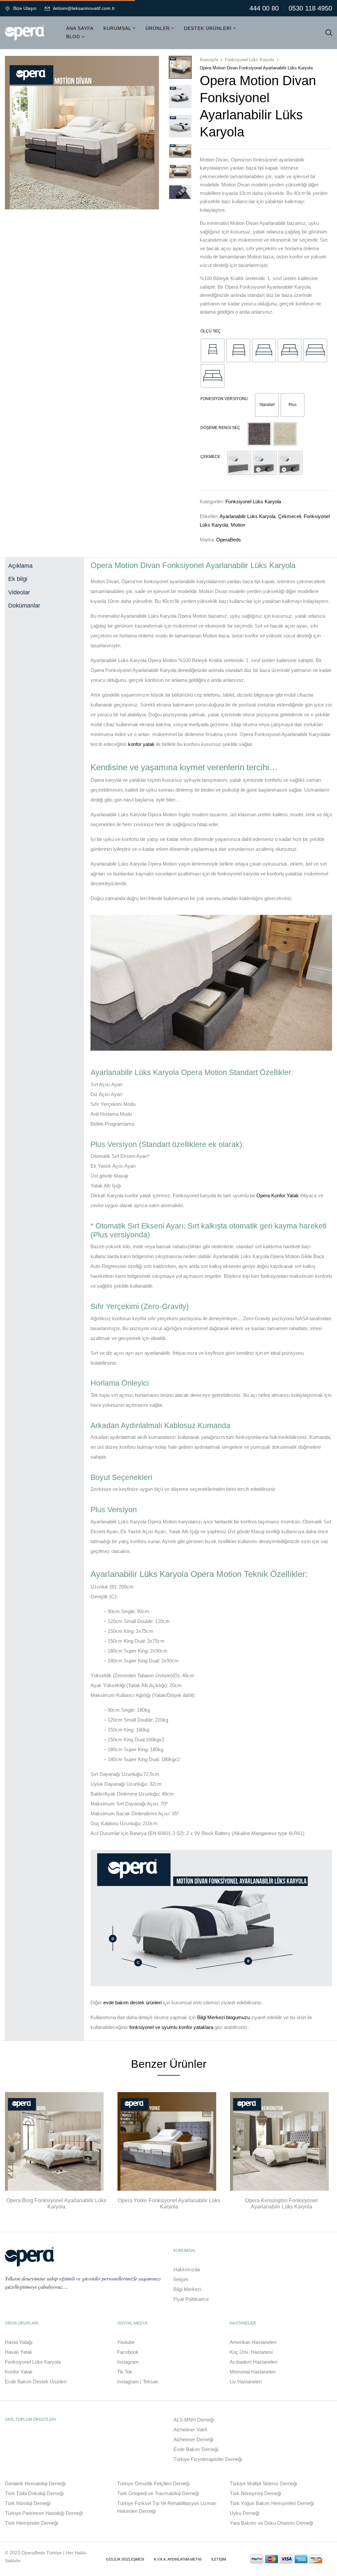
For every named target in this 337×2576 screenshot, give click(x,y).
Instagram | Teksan (138, 2382)
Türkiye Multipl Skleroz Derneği (263, 2483)
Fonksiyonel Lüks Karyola (249, 60)
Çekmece (210, 457)
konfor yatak (141, 744)
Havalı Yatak (19, 2352)
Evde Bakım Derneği (196, 2449)
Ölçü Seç (211, 331)
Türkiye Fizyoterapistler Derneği (208, 2459)
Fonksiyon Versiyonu (224, 399)
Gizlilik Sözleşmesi (125, 2559)
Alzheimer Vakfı (190, 2430)
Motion (238, 525)
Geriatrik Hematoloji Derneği (35, 2483)
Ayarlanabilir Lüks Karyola (247, 516)
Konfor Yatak (19, 2372)
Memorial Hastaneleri (253, 2372)
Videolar (19, 592)
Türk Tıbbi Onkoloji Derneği (34, 2493)
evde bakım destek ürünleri (132, 2003)
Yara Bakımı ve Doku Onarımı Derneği (271, 2523)
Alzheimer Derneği (193, 2439)
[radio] (213, 350)
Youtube (126, 2342)
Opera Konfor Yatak (278, 1195)
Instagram (128, 2362)
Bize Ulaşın (25, 8)
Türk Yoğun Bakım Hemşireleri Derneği (272, 2503)
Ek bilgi (18, 579)
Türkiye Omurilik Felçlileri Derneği (153, 2483)
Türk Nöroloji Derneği (28, 2503)
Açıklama (20, 566)
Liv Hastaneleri (246, 2382)
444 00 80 (264, 8)
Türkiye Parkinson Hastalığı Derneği (44, 2513)
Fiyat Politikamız (191, 2299)
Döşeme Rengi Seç (220, 428)
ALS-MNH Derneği (194, 2420)
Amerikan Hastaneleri (253, 2342)
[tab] (44, 564)
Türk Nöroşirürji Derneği (255, 2493)
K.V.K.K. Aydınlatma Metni (178, 2559)
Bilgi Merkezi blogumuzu (223, 2017)
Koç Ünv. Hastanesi (251, 2352)
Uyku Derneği (245, 2513)
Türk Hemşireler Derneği (31, 2523)
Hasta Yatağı (19, 2342)
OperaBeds (229, 540)
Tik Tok (125, 2372)
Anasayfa (209, 60)
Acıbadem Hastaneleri (254, 2362)
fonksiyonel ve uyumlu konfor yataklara (171, 2027)
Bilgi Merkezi (187, 2289)
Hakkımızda (187, 2269)
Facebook (128, 2352)
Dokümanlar (24, 606)
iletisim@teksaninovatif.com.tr (84, 8)
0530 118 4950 (310, 8)
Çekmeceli (290, 516)
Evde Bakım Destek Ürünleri (36, 2382)
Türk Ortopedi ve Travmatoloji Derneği (158, 2493)
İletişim (181, 2279)
